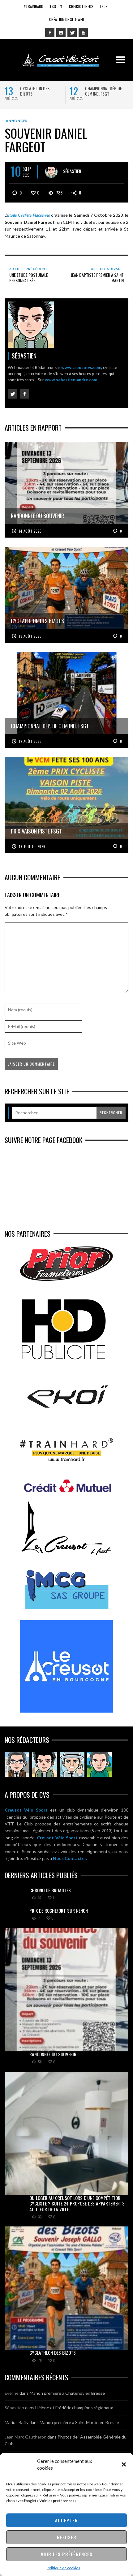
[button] (124, 2464)
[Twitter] (72, 33)
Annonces (17, 121)
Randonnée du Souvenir (53, 2054)
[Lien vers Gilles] (100, 1764)
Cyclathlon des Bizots (35, 91)
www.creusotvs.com (81, 367)
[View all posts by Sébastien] (51, 172)
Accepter (66, 2520)
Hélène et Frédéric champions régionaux (74, 2408)
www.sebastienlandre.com (71, 380)
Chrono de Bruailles (50, 1890)
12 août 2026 (30, 741)
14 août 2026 (30, 531)
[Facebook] (50, 33)
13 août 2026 (30, 636)
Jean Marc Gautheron (26, 2437)
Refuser (67, 2537)
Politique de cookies (63, 2568)
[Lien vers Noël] (17, 1764)
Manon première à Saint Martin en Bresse (79, 2422)
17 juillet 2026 (32, 846)
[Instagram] (61, 33)
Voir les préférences (67, 2554)
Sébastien (72, 171)
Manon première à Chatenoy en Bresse (67, 2393)
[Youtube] (83, 33)
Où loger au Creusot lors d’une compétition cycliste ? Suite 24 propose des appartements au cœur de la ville (77, 2203)
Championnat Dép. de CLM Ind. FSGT (103, 91)
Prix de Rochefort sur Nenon (59, 1910)
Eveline (12, 2393)
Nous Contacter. (70, 1858)
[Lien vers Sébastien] (45, 1764)
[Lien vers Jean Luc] (72, 1764)
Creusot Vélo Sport (26, 1810)
